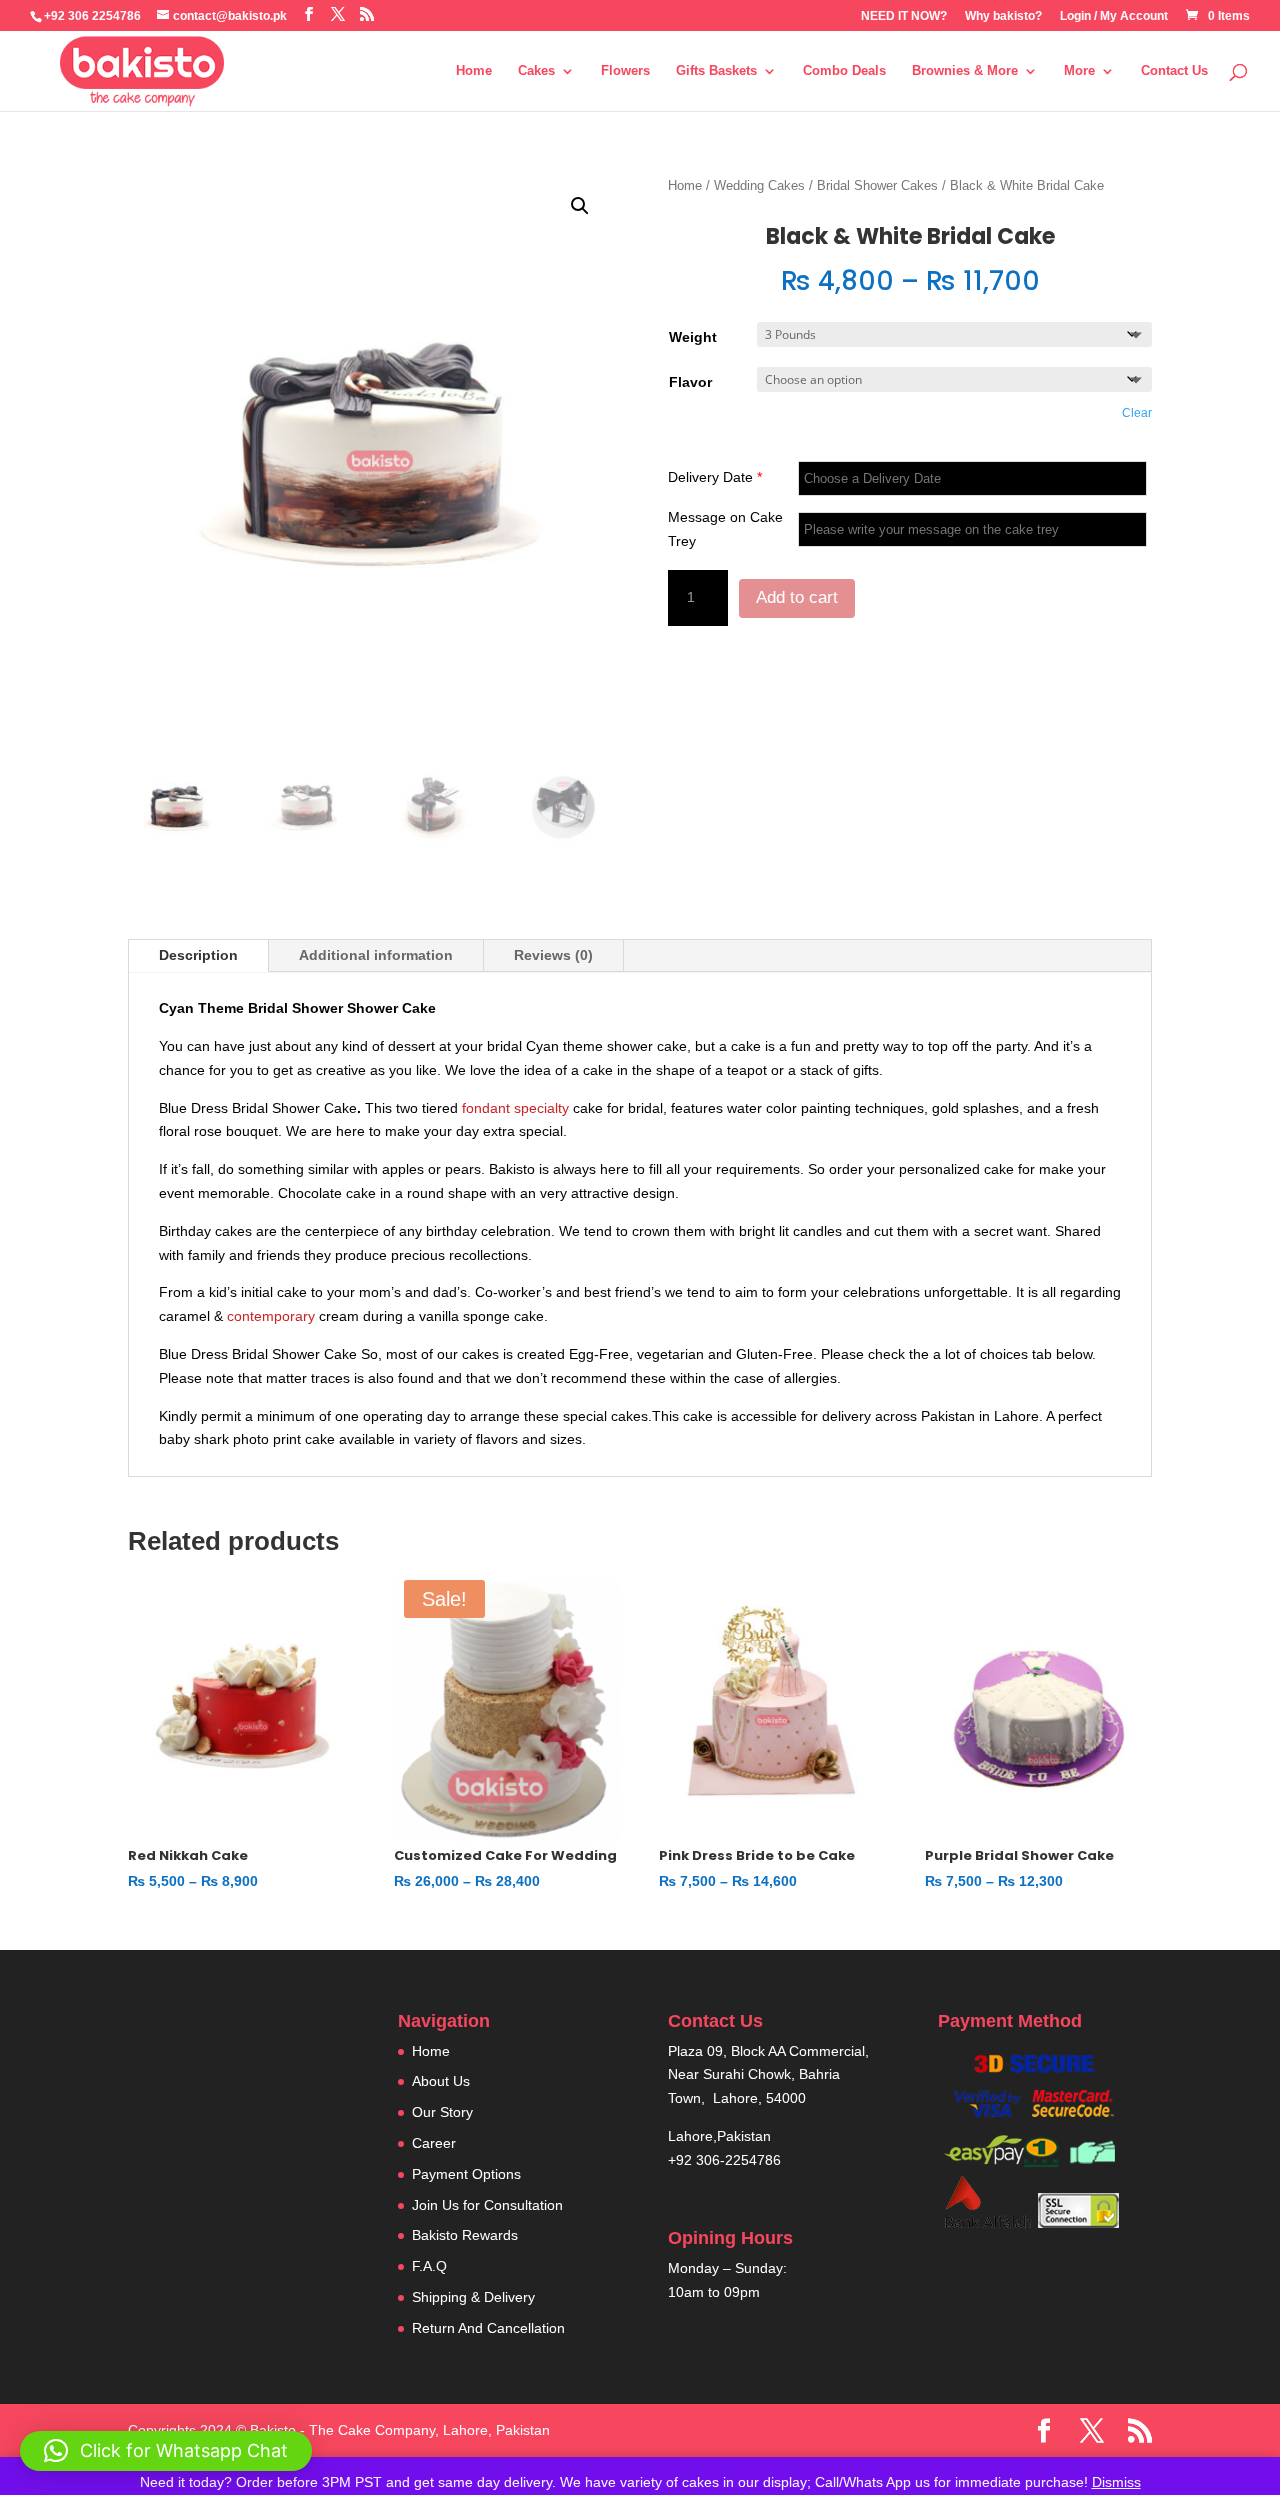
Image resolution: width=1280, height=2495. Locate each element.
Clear (1137, 412)
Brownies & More (965, 71)
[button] (580, 206)
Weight (693, 337)
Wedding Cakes (759, 185)
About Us (441, 2081)
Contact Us (1174, 71)
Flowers (625, 71)
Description (198, 955)
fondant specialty (513, 1108)
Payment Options (466, 2174)
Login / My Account (1114, 16)
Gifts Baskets (716, 71)
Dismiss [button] (1116, 2482)
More (1079, 71)
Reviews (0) (553, 955)
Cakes (536, 71)
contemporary (269, 1316)
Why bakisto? (1003, 16)
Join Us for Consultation (487, 2205)
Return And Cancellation (488, 2328)
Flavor (690, 382)
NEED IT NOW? (904, 16)
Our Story (442, 2112)
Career (434, 2143)
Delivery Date (715, 477)
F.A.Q (429, 2266)
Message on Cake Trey (725, 529)
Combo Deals (844, 71)
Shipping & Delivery (473, 2297)
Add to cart (797, 597)
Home (474, 71)
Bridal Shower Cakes (877, 185)
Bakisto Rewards (465, 2235)
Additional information (376, 955)
